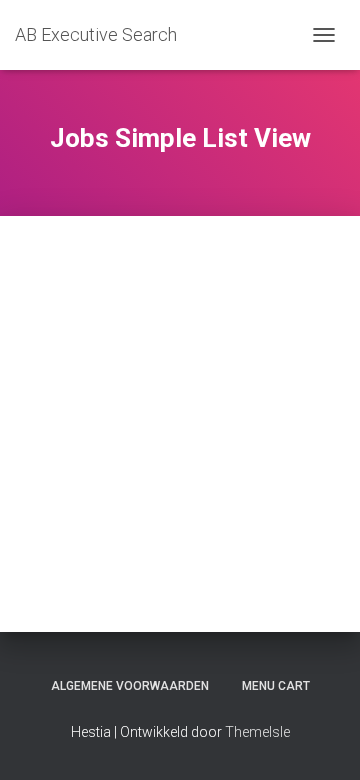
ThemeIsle (257, 732)
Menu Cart (276, 686)
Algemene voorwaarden (130, 686)
